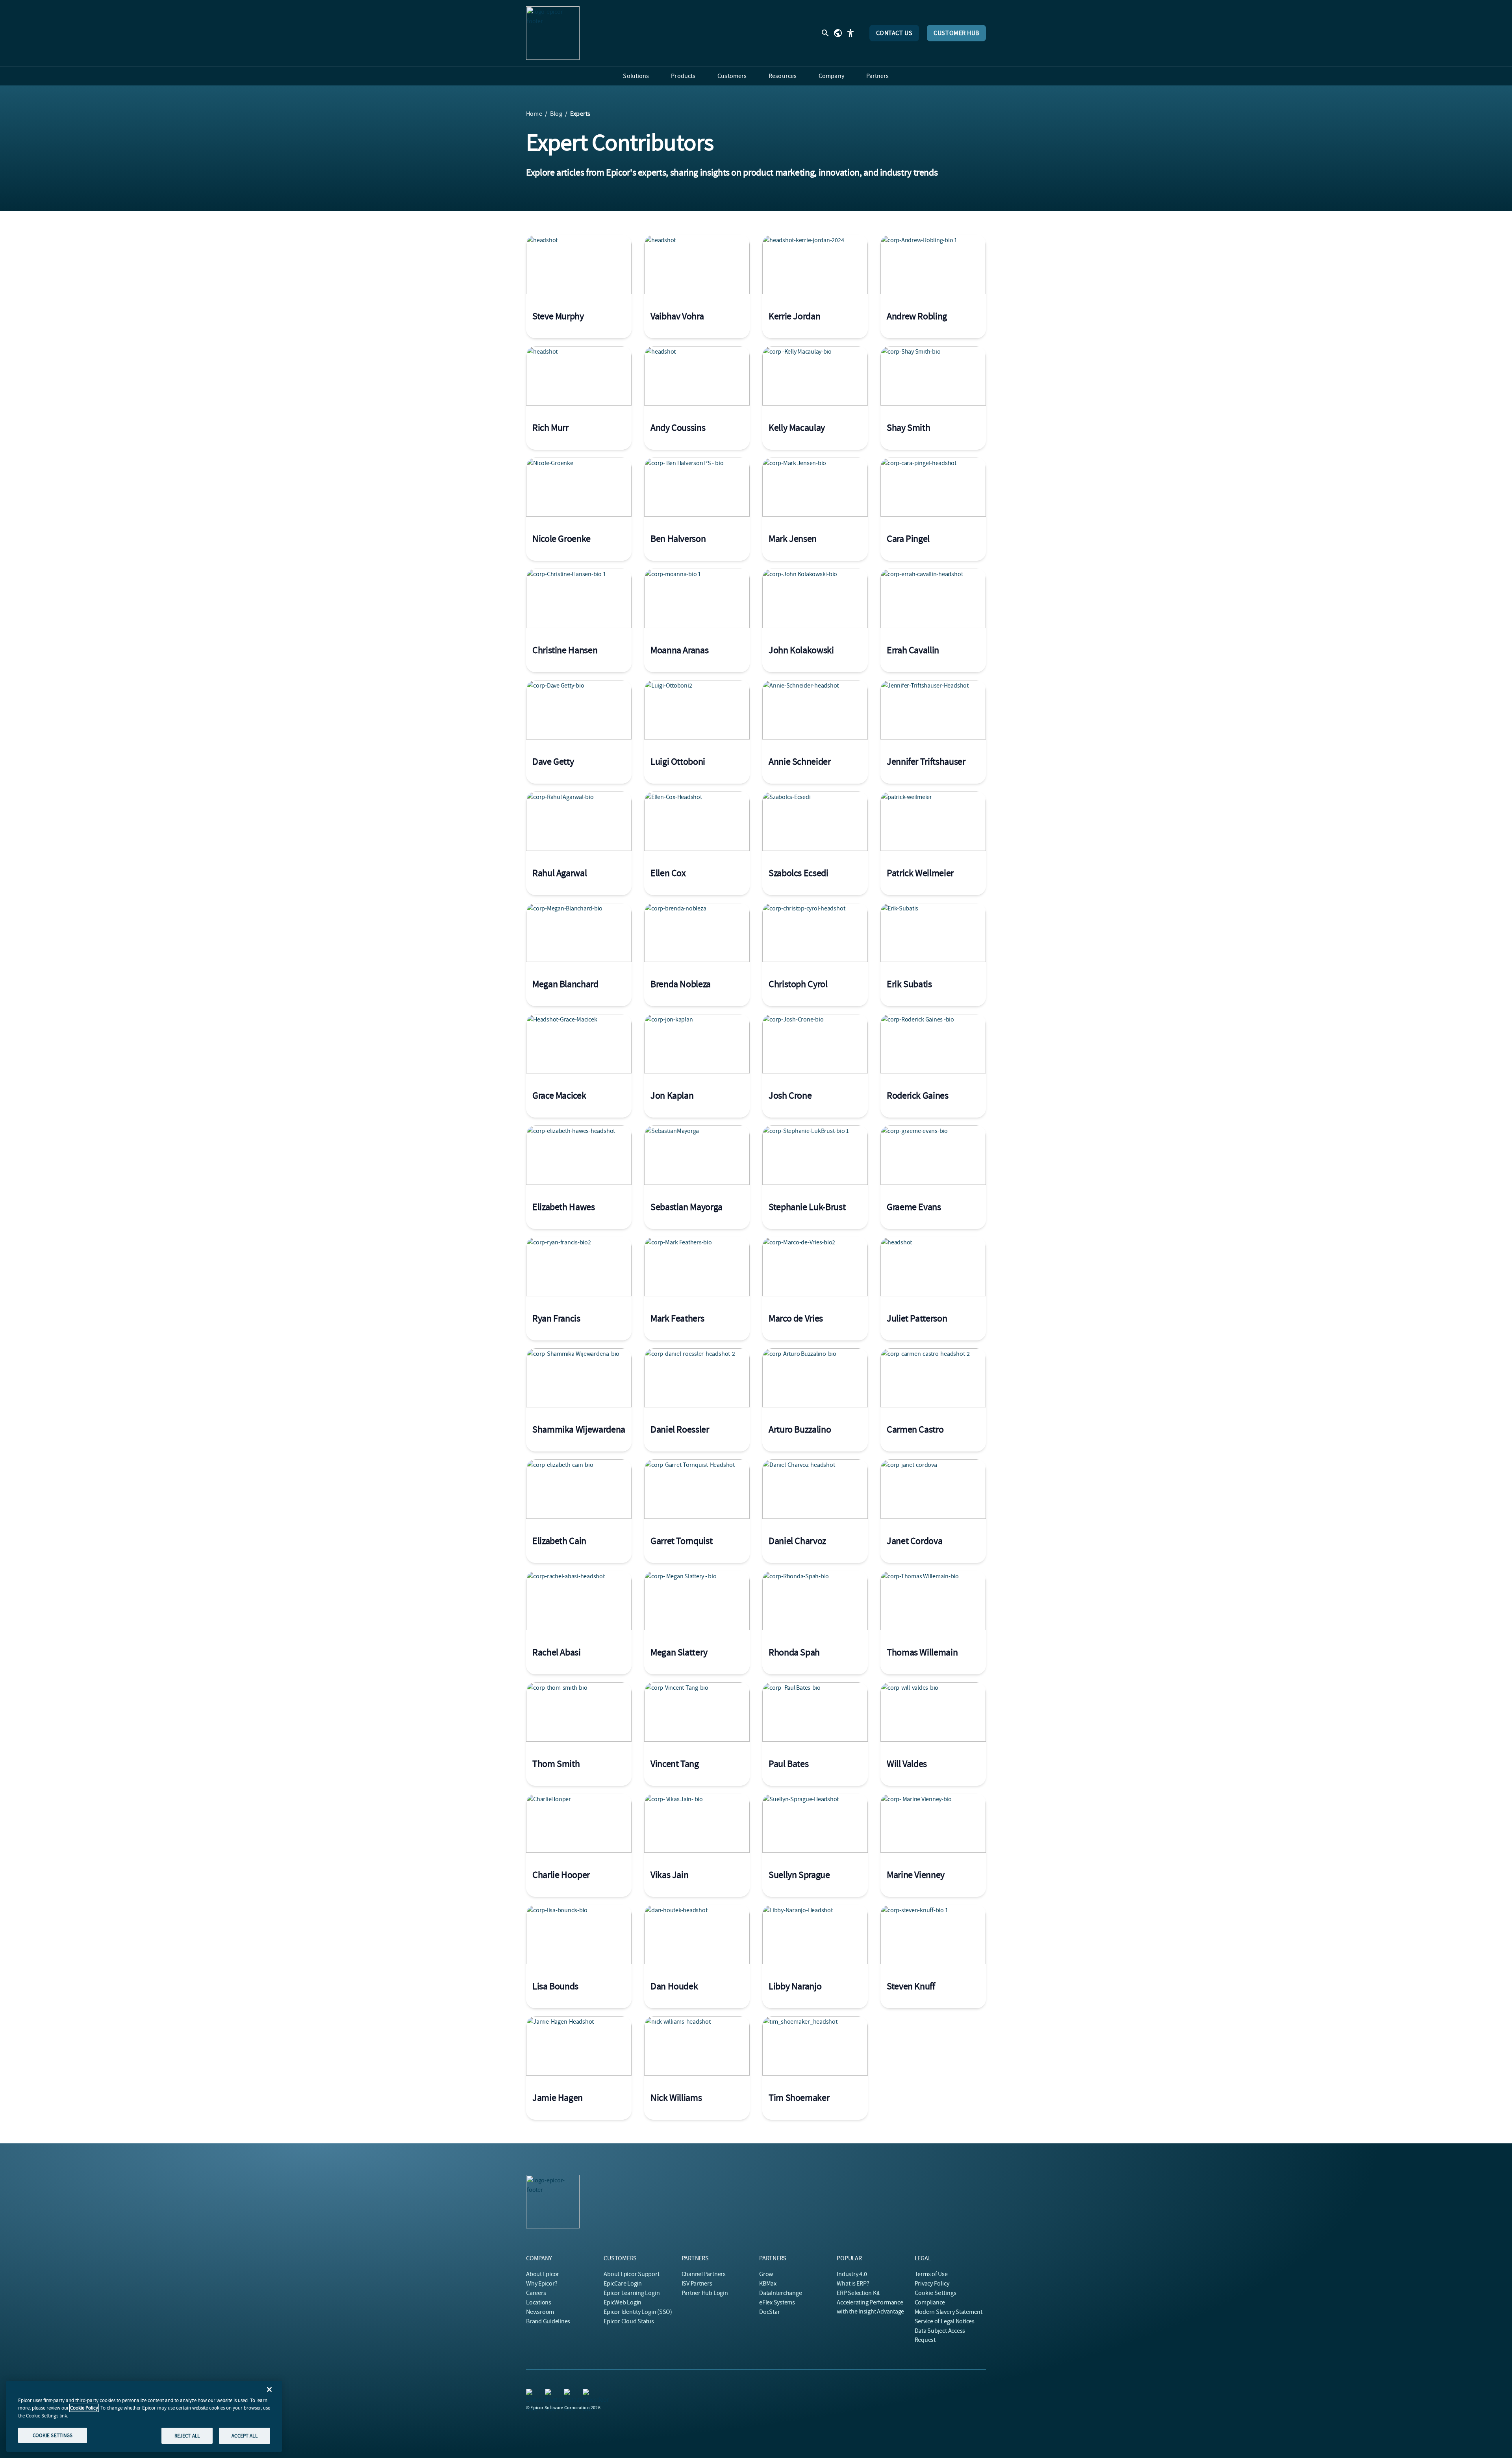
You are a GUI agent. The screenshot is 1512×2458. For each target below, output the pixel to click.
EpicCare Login (623, 2284)
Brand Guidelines (548, 2321)
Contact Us (894, 33)
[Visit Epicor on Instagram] (569, 2393)
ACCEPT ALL (244, 2435)
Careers (536, 2293)
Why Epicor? (542, 2284)
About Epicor (543, 2274)
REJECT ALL (187, 2435)
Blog (556, 114)
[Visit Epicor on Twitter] (550, 2393)
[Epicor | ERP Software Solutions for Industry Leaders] (553, 33)
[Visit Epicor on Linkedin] (531, 2393)
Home (534, 114)
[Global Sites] (838, 33)
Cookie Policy (84, 2408)
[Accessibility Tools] (850, 33)
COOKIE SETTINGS (53, 2435)
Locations (539, 2302)
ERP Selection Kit (858, 2293)
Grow (766, 2274)
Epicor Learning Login (632, 2293)
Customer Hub (956, 33)
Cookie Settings (936, 2293)
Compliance (930, 2302)
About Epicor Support (631, 2274)
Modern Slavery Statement (949, 2312)
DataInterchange (780, 2293)
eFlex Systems (777, 2302)
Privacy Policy (932, 2284)
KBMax (768, 2284)
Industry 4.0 (852, 2274)
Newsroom (540, 2312)
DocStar (769, 2312)
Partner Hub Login (705, 2293)
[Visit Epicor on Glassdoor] (587, 2393)
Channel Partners (704, 2274)
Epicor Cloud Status (629, 2321)
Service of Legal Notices (945, 2321)
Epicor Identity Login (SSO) (638, 2312)
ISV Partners (697, 2284)
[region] (144, 2416)
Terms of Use (931, 2274)
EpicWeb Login (623, 2302)
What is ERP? (853, 2284)
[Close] (269, 2389)
